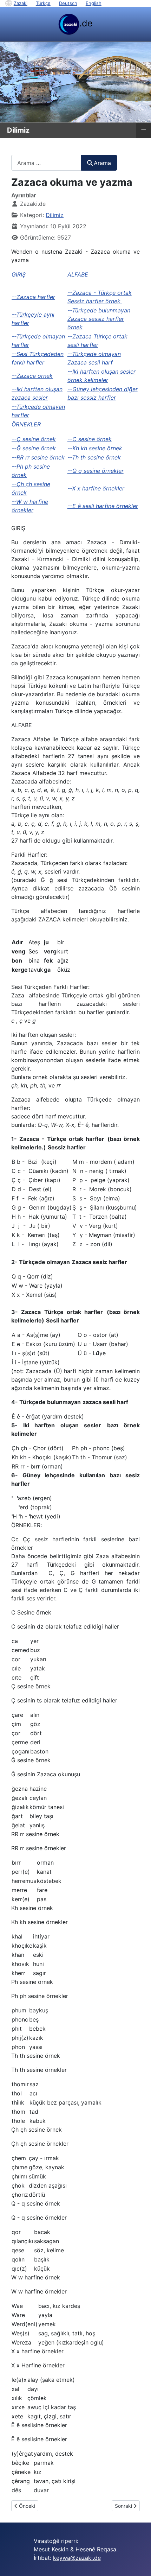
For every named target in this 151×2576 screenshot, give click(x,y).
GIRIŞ (19, 274)
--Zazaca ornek (32, 376)
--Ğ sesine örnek (34, 448)
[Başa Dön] (139, 2563)
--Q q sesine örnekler (96, 471)
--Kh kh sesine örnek (95, 448)
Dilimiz (55, 215)
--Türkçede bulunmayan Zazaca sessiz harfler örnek (99, 319)
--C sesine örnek (90, 439)
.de (86, 23)
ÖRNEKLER (26, 424)
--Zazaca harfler (33, 297)
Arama (102, 163)
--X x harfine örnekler (96, 488)
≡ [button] (144, 129)
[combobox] (46, 163)
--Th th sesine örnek (94, 457)
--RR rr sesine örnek (38, 457)
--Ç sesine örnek (34, 439)
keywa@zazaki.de (77, 2558)
